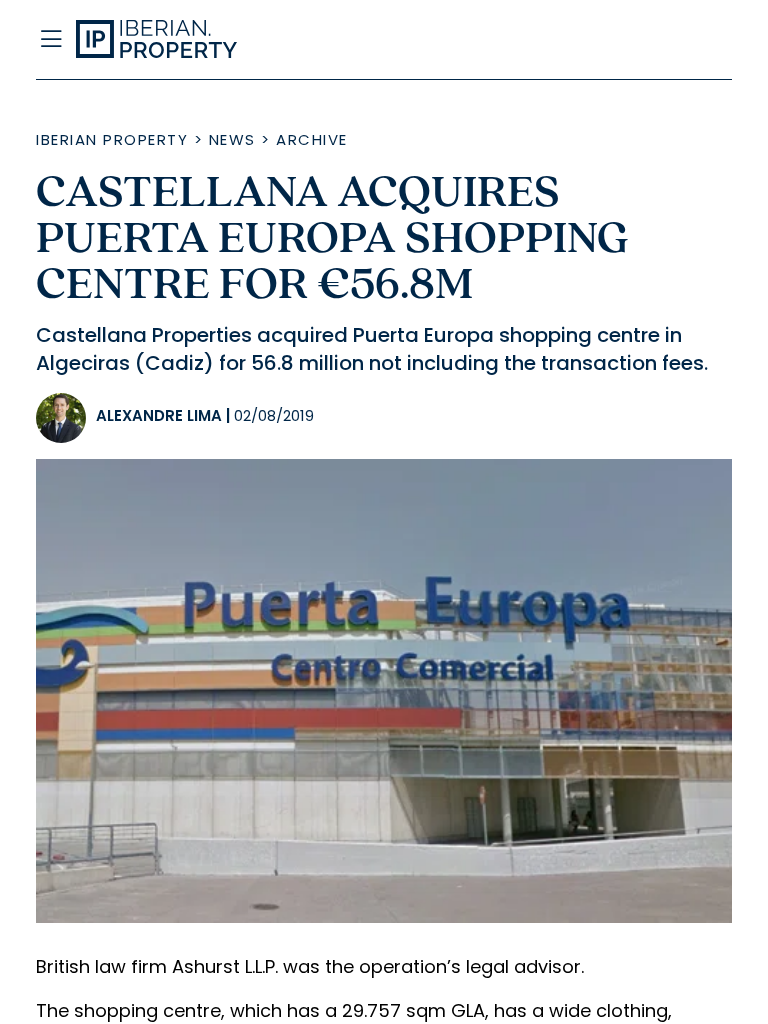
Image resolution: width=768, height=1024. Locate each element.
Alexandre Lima (159, 415)
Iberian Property (112, 139)
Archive (312, 139)
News (232, 139)
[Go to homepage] (288, 40)
